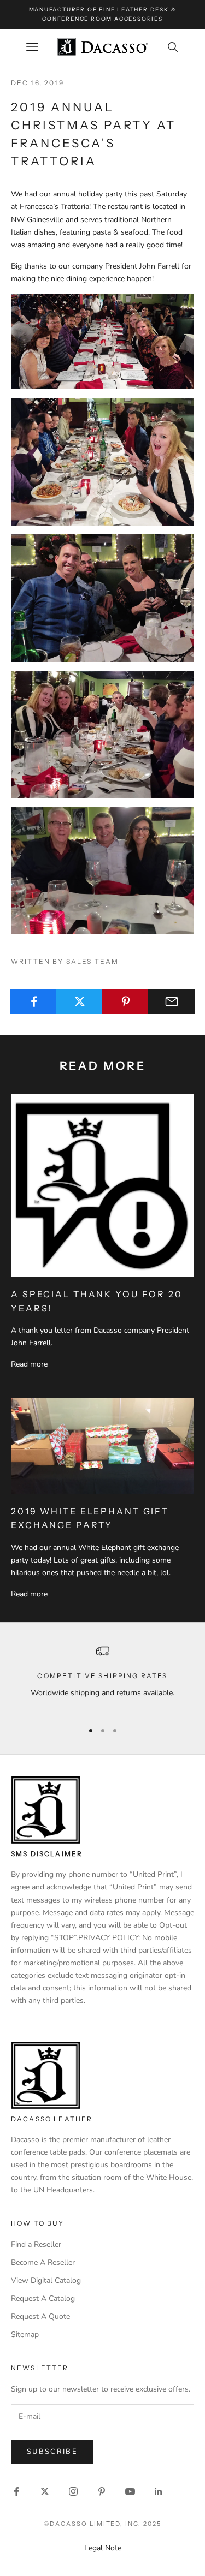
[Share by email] (171, 1001)
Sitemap (25, 2334)
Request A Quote (40, 2316)
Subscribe (52, 2452)
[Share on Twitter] (80, 1001)
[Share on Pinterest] (125, 1001)
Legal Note (103, 2548)
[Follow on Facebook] (16, 2491)
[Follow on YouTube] (130, 2491)
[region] (102, 1678)
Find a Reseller (36, 2244)
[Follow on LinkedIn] (159, 2491)
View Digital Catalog (46, 2280)
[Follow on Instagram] (73, 2491)
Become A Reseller (43, 2262)
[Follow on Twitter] (45, 2491)
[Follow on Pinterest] (102, 2491)
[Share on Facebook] (34, 1001)
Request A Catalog (43, 2298)
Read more (29, 1364)
